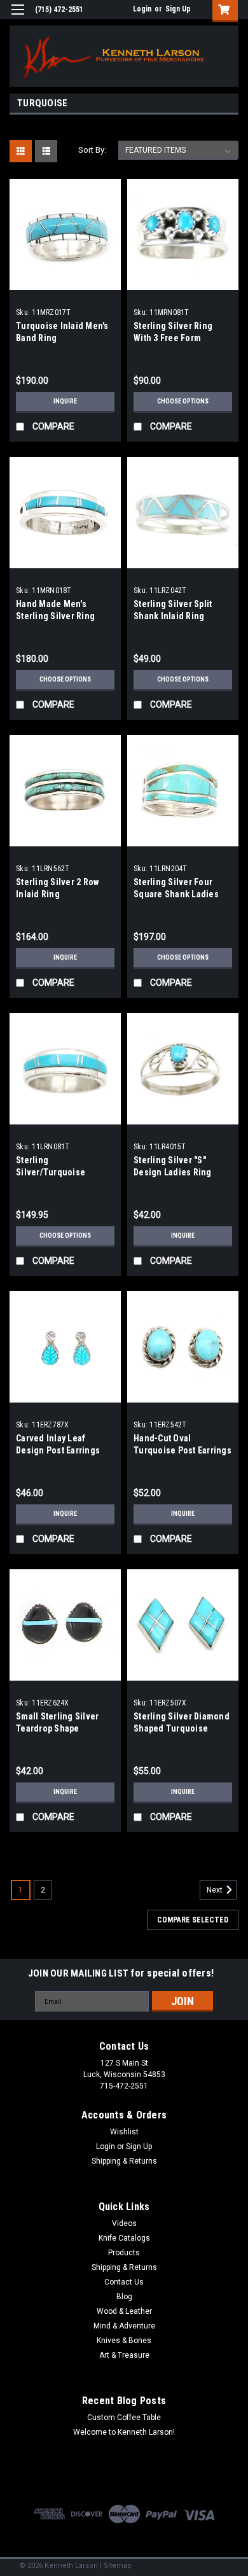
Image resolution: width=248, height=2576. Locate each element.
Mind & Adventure (124, 2326)
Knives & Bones (124, 2341)
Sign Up (178, 9)
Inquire (65, 401)
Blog (124, 2297)
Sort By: (92, 150)
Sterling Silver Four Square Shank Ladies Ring (176, 894)
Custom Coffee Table (124, 2418)
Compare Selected (193, 1920)
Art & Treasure (124, 2355)
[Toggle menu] (17, 17)
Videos (124, 2223)
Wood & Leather (124, 2311)
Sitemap (118, 2565)
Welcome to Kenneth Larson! (124, 2432)
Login (142, 9)
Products (124, 2253)
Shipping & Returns (124, 2161)
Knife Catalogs (124, 2238)
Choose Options (183, 401)
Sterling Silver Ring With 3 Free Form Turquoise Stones (173, 338)
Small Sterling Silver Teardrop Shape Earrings (57, 1728)
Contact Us (124, 2282)
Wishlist (124, 2132)
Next (216, 1890)
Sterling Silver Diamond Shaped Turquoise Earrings (182, 1728)
